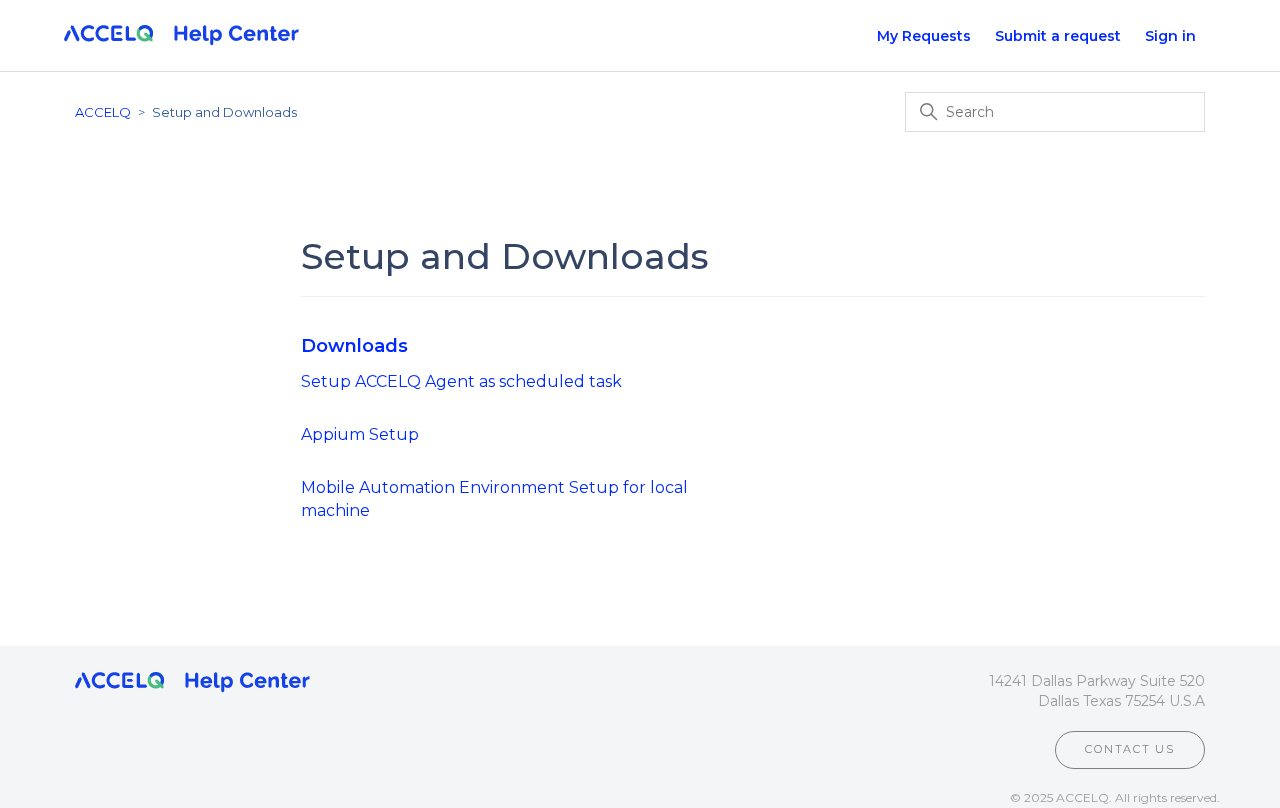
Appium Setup (360, 434)
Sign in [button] (1170, 36)
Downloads (354, 346)
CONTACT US (1130, 749)
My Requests (924, 36)
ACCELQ (103, 112)
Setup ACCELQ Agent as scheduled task (461, 381)
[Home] (181, 36)
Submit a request (1058, 36)
